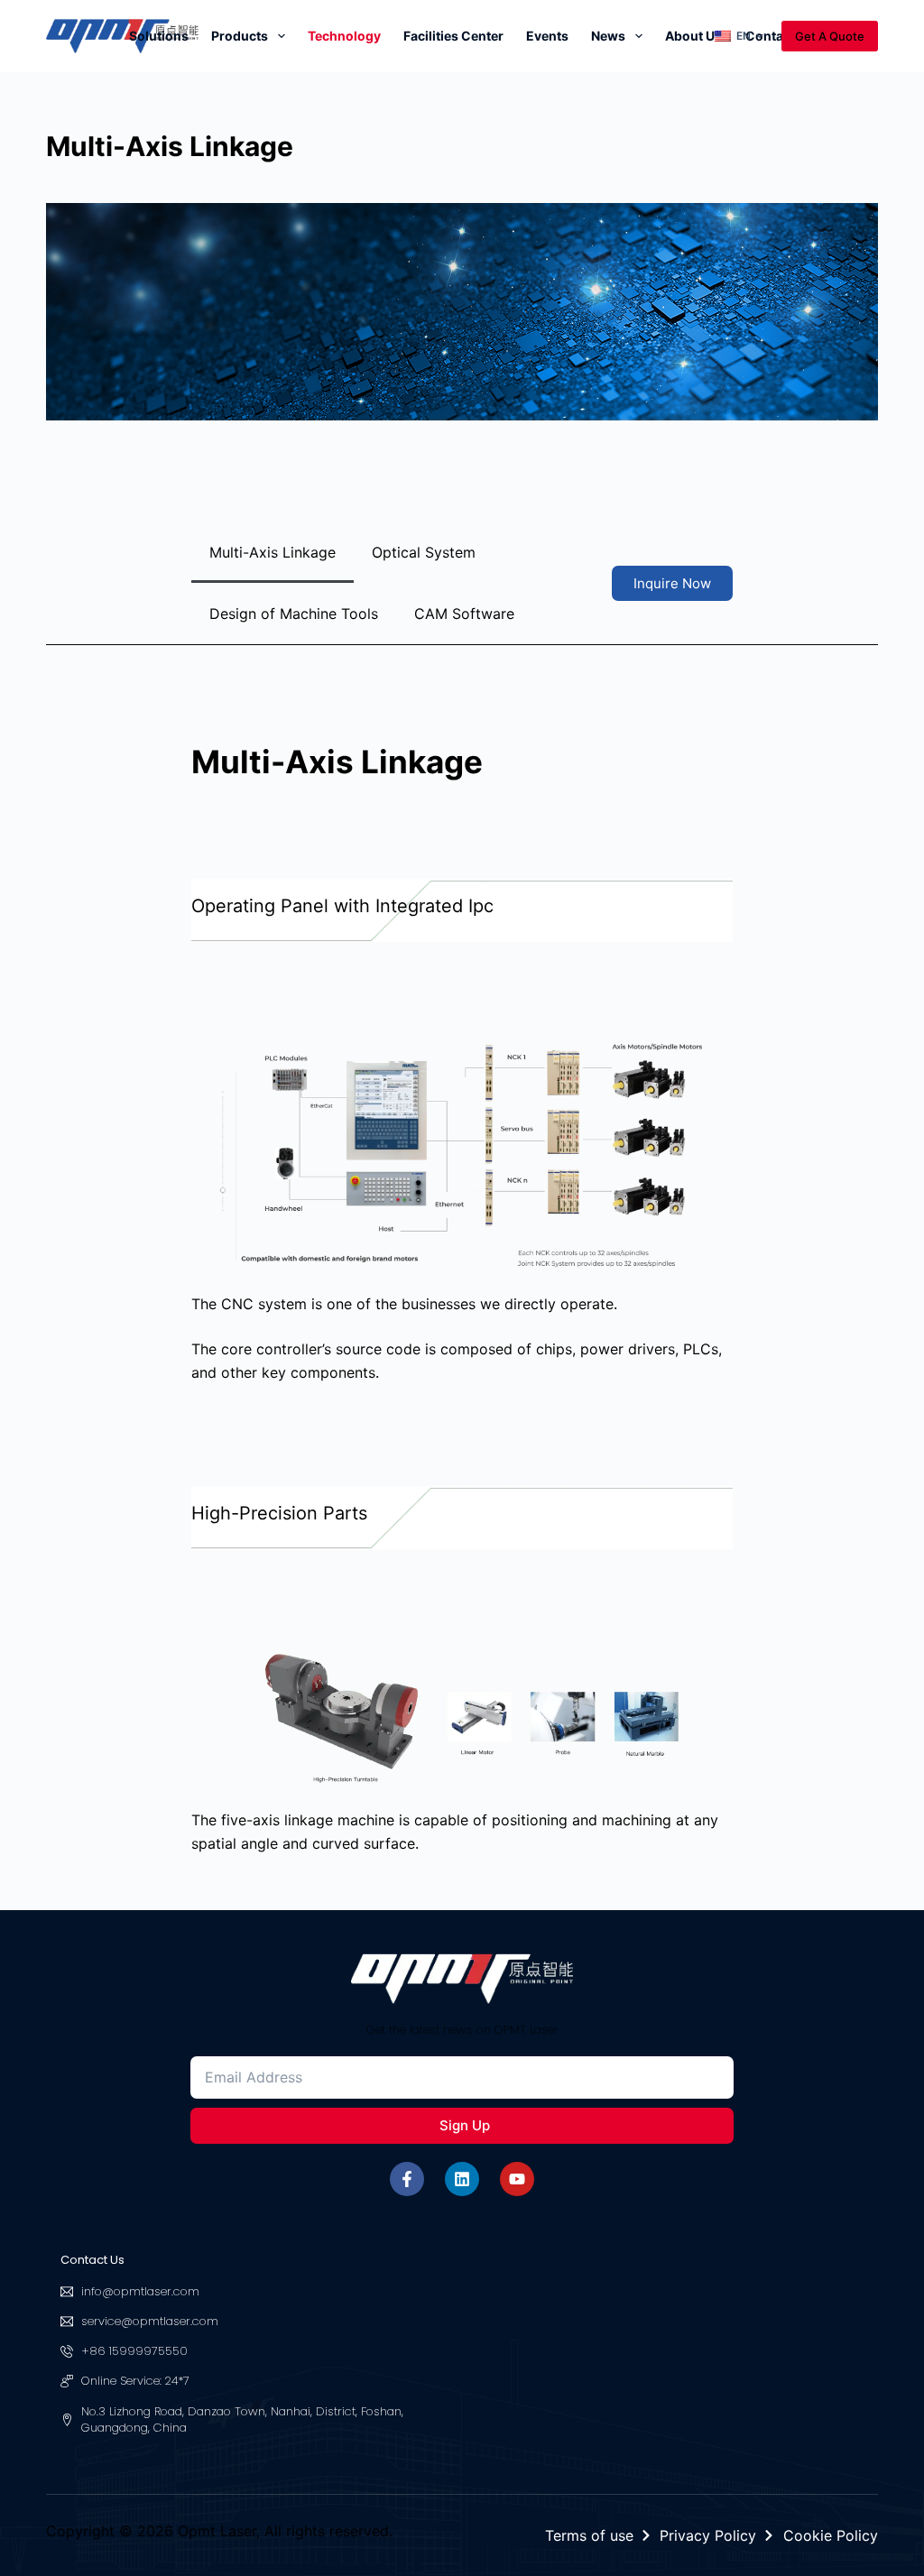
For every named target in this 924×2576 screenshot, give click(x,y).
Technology (344, 36)
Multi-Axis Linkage (273, 552)
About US (694, 36)
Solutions (159, 36)
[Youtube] (517, 2179)
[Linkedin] (462, 2179)
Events (547, 36)
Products (240, 36)
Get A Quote (830, 36)
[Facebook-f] (407, 2179)
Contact (770, 36)
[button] (739, 36)
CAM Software (464, 614)
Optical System (424, 552)
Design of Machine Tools (294, 614)
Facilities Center (453, 36)
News (608, 36)
